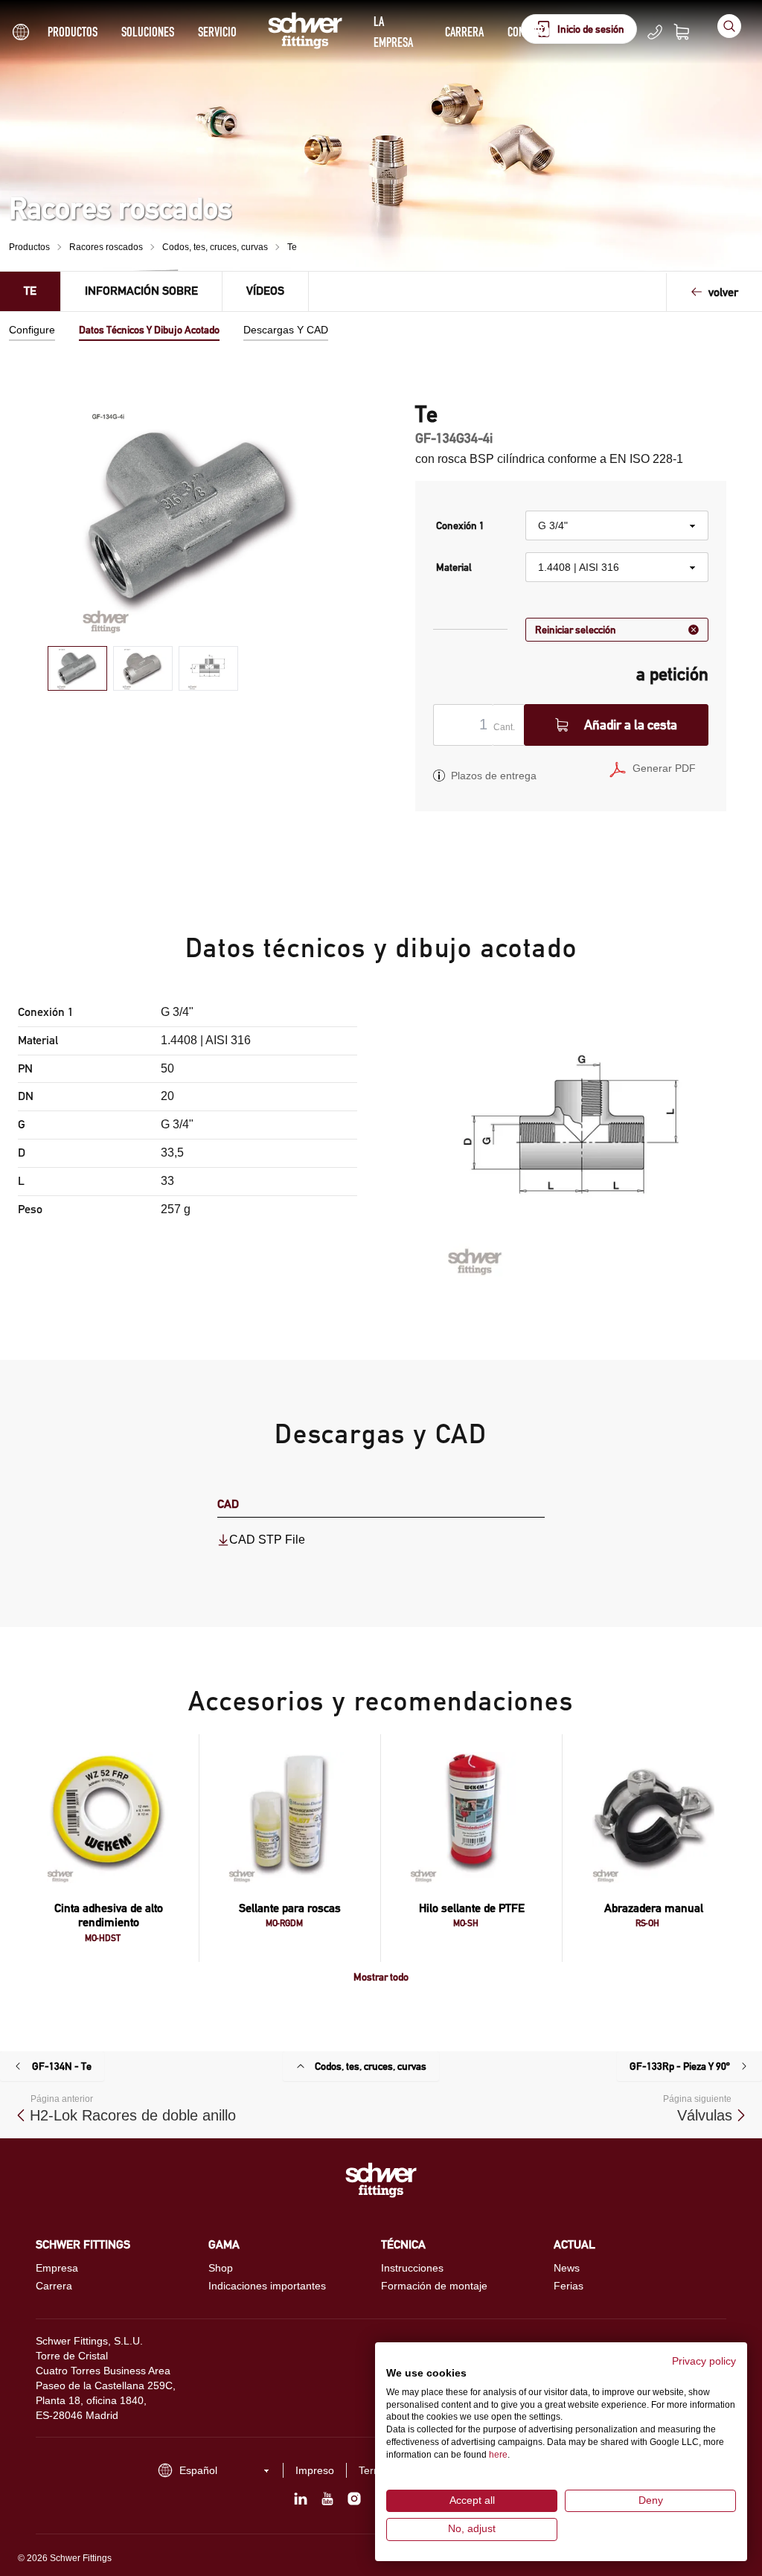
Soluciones (148, 32)
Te (292, 247)
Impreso (315, 2470)
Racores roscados (106, 247)
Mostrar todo (381, 1977)
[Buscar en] (729, 26)
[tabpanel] (191, 518)
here (498, 2455)
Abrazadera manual (654, 1908)
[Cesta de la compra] (691, 32)
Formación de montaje (434, 2286)
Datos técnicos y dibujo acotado (149, 330)
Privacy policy (704, 2361)
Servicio (217, 32)
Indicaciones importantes (267, 2286)
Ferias (569, 2286)
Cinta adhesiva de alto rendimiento (109, 1915)
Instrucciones (412, 2268)
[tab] (77, 669)
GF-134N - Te (62, 2066)
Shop (221, 2268)
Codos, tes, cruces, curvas (215, 247)
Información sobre (141, 291)
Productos (73, 32)
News (567, 2268)
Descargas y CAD (286, 330)
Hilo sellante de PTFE (472, 1908)
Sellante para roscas (290, 1908)
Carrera (464, 32)
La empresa (393, 32)
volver (723, 292)
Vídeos (265, 291)
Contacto (529, 32)
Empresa (57, 2268)
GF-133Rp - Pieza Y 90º (680, 2066)
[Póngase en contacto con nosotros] (655, 32)
